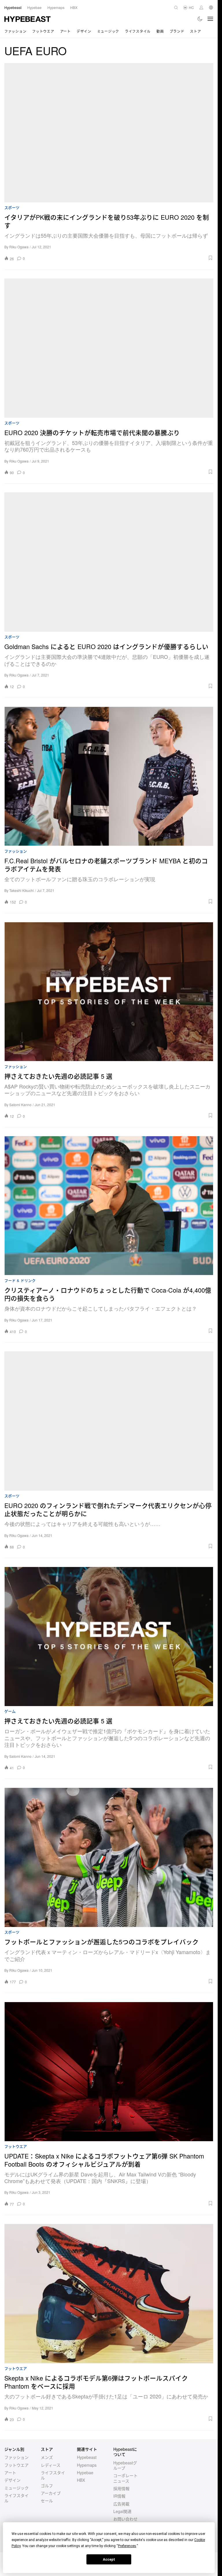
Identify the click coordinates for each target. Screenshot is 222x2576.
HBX (81, 2480)
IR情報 (119, 2496)
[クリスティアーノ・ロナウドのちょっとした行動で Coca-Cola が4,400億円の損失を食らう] (109, 1206)
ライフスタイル (138, 31)
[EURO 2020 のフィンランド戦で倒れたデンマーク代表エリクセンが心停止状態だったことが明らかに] (109, 1421)
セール (47, 2501)
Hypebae (85, 2472)
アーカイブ (51, 2493)
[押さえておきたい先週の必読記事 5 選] (109, 992)
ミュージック (108, 31)
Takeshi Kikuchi (22, 890)
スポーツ (12, 208)
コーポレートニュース (125, 2478)
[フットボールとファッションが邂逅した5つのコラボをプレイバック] (109, 1857)
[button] (121, 258)
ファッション (15, 31)
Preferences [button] (127, 2546)
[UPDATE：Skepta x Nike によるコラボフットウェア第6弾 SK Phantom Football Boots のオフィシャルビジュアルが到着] (109, 2071)
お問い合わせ (125, 2519)
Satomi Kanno (20, 1105)
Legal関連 (122, 2511)
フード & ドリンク (20, 1281)
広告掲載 (121, 2504)
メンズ (47, 2457)
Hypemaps (87, 2465)
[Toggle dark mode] (200, 19)
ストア (195, 31)
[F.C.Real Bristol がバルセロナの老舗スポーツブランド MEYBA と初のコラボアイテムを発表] (109, 776)
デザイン (84, 31)
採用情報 (121, 2488)
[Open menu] (210, 19)
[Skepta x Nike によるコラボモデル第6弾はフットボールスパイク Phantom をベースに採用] (109, 2294)
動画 (160, 31)
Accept (109, 2560)
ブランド (177, 31)
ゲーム (10, 1711)
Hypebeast (87, 2457)
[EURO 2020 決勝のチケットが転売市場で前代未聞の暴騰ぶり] (109, 348)
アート (65, 31)
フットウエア (43, 31)
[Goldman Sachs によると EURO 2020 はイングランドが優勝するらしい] (109, 562)
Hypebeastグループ (125, 2465)
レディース (51, 2465)
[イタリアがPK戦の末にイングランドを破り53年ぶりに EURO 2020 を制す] (109, 133)
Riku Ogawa (19, 247)
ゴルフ (47, 2486)
